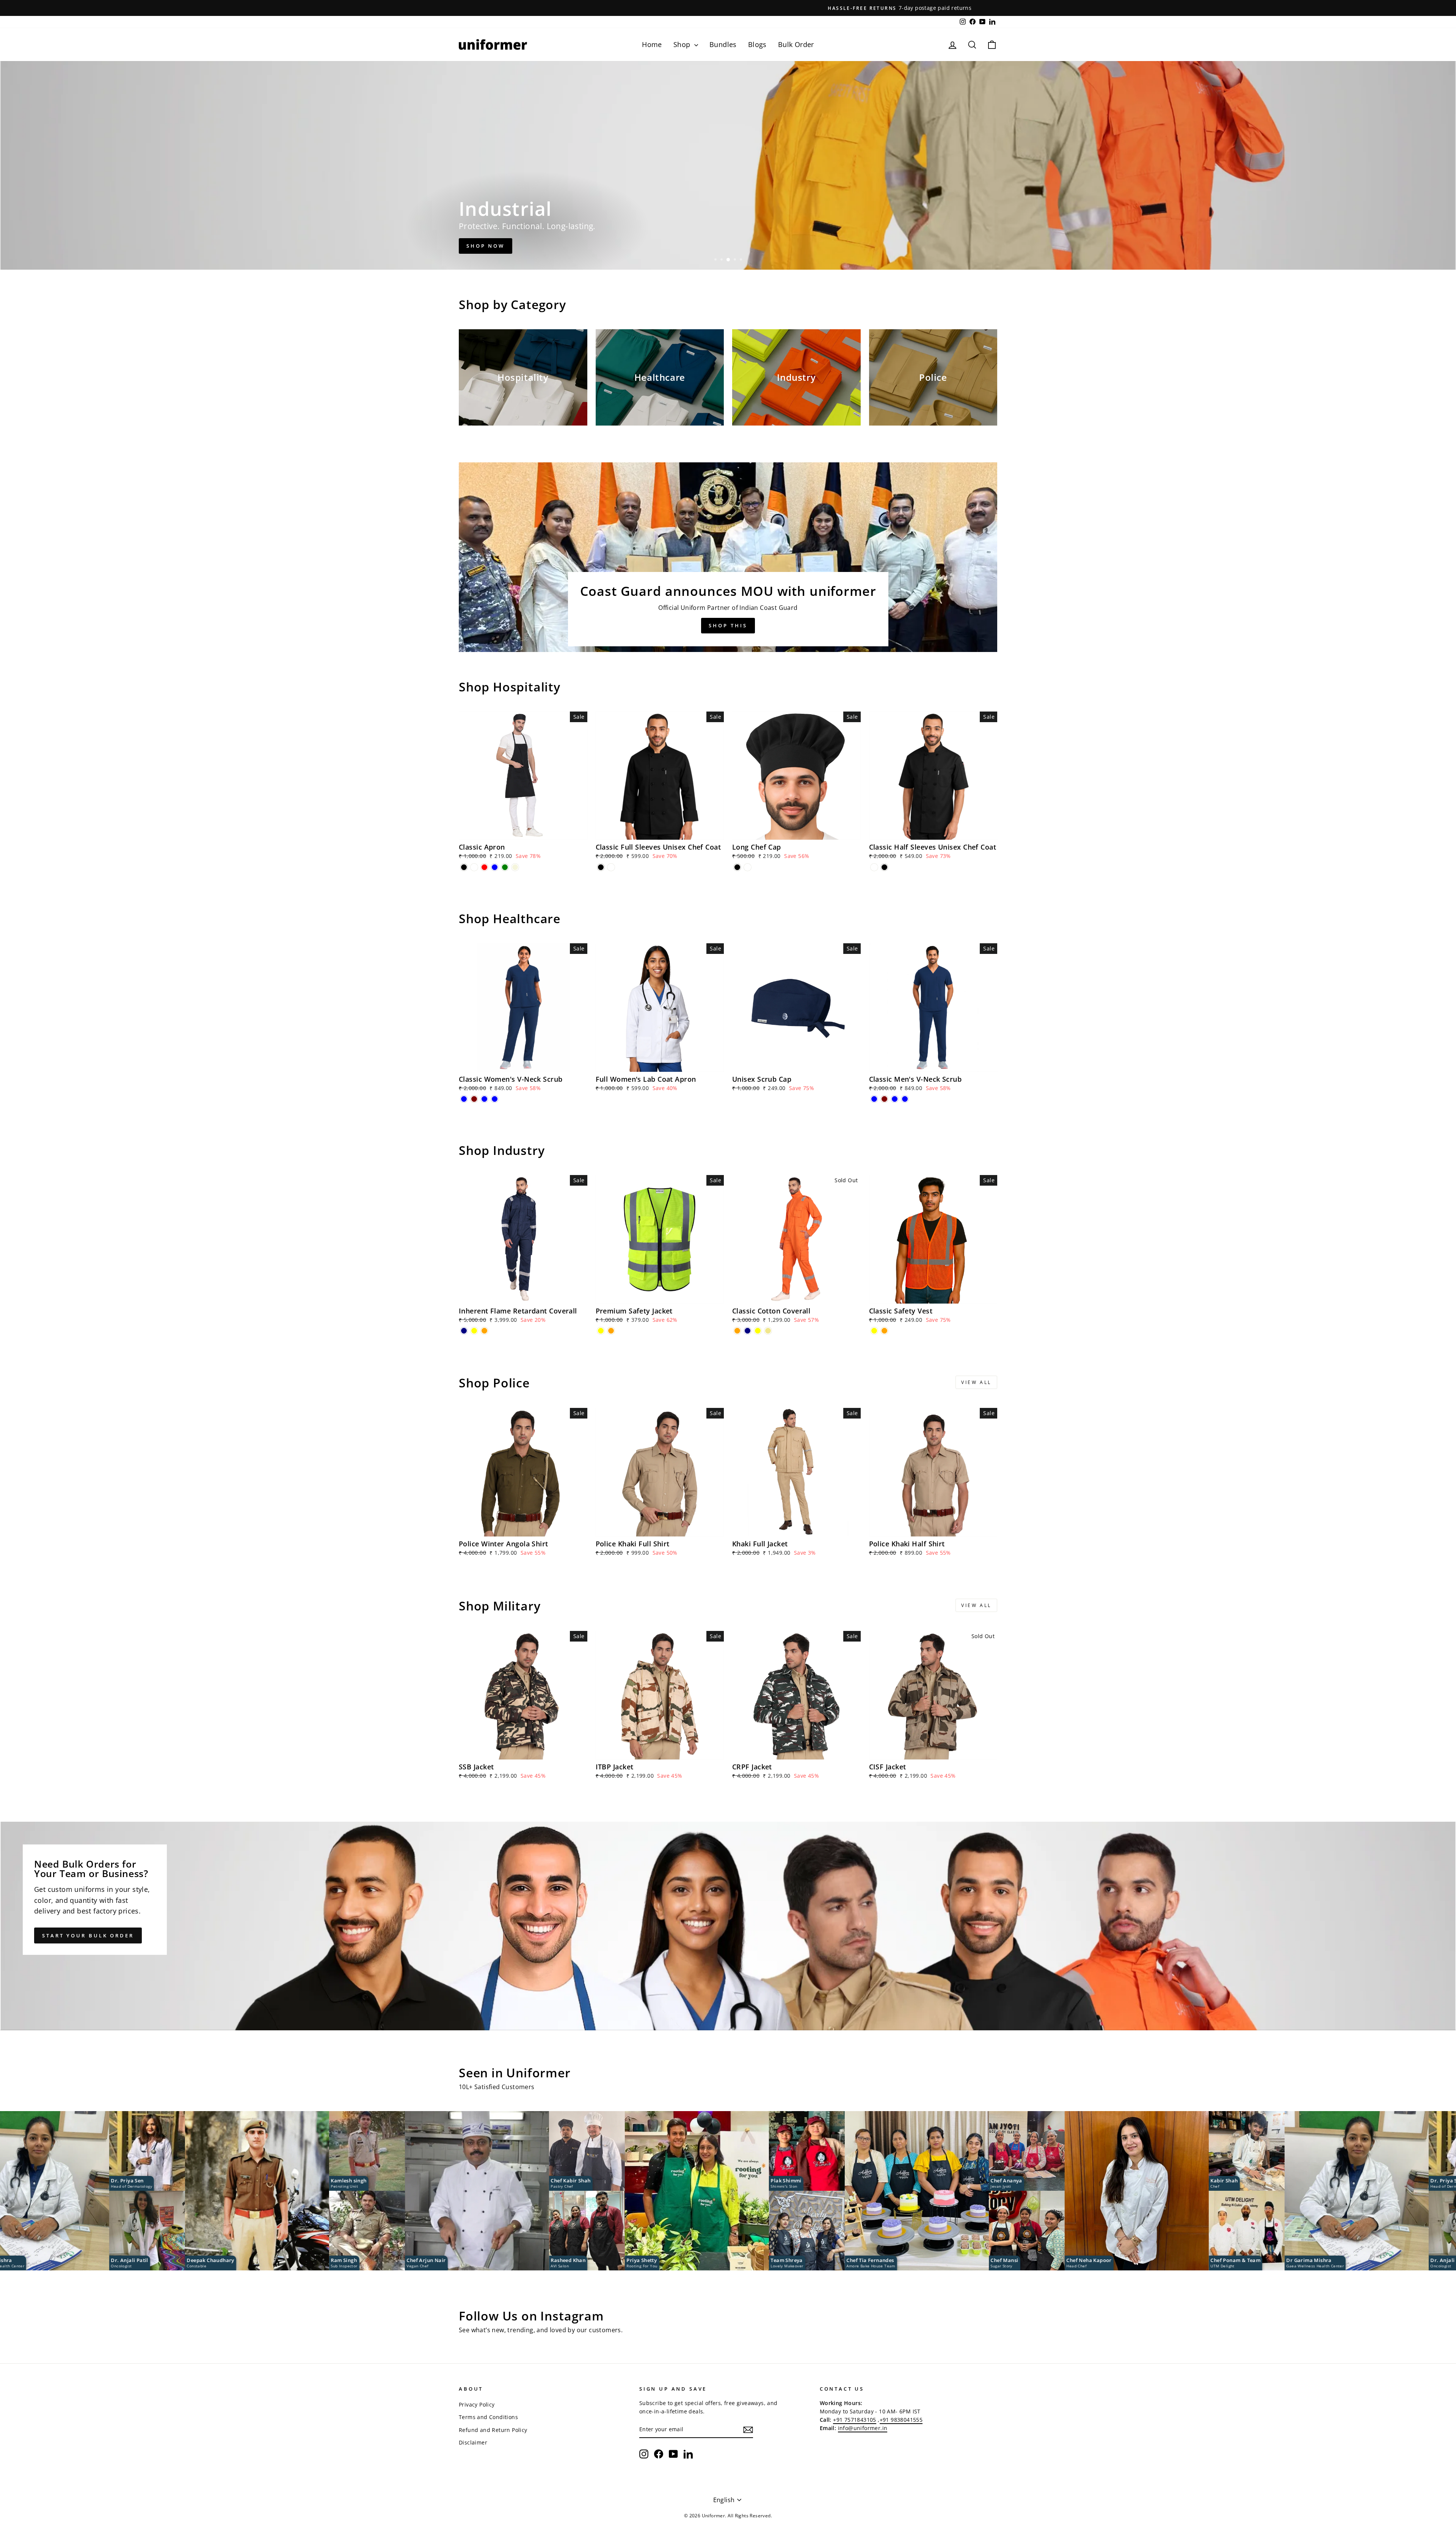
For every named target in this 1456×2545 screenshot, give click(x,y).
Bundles (723, 44)
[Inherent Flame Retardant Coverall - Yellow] (474, 1331)
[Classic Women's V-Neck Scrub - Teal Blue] (484, 1099)
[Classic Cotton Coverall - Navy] (748, 1331)
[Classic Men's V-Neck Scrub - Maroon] (884, 1099)
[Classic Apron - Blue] (495, 867)
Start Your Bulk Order (88, 1935)
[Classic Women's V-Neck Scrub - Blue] (464, 1099)
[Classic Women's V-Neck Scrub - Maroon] (474, 1099)
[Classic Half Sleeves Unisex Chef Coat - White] (874, 867)
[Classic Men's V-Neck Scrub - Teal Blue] (895, 1099)
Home (652, 44)
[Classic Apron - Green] (505, 867)
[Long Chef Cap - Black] (737, 867)
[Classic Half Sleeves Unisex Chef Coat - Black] (884, 867)
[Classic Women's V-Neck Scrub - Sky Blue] (495, 1099)
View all (976, 1382)
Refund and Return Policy (493, 2430)
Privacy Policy (477, 2404)
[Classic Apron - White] (474, 867)
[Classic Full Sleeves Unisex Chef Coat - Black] (601, 867)
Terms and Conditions (488, 2417)
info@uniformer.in (863, 2428)
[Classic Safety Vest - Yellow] (874, 1331)
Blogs (757, 44)
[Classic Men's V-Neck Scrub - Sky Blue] (905, 1099)
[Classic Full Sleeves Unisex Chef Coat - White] (611, 867)
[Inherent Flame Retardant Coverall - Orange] (484, 1331)
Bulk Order (796, 44)
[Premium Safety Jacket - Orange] (611, 1331)
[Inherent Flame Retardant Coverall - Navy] (464, 1331)
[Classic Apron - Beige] (515, 867)
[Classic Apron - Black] (464, 867)
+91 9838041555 (901, 2420)
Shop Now (486, 246)
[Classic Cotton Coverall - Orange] (737, 1331)
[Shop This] (728, 557)
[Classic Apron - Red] (484, 867)
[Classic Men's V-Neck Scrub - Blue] (874, 1099)
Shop (683, 44)
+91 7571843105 (855, 2420)
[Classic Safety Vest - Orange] (884, 1331)
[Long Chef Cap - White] (748, 867)
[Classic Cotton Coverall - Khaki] (768, 1331)
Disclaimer (473, 2442)
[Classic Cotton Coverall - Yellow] (758, 1331)
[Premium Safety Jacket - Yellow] (601, 1331)
